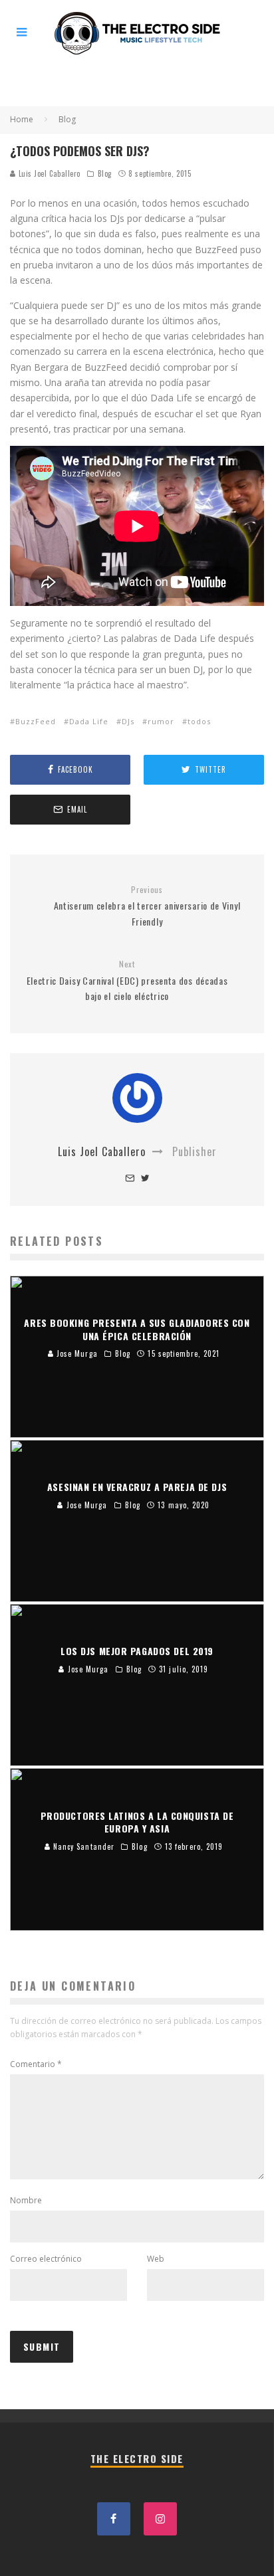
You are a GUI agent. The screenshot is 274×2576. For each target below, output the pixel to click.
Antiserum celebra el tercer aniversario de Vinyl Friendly (147, 906)
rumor (161, 721)
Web (156, 2259)
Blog (105, 173)
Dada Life (89, 721)
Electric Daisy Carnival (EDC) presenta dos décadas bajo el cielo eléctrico (127, 981)
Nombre (26, 2200)
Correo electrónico (46, 2259)
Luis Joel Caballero (48, 173)
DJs (128, 721)
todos (199, 721)
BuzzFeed (36, 721)
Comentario (36, 2064)
